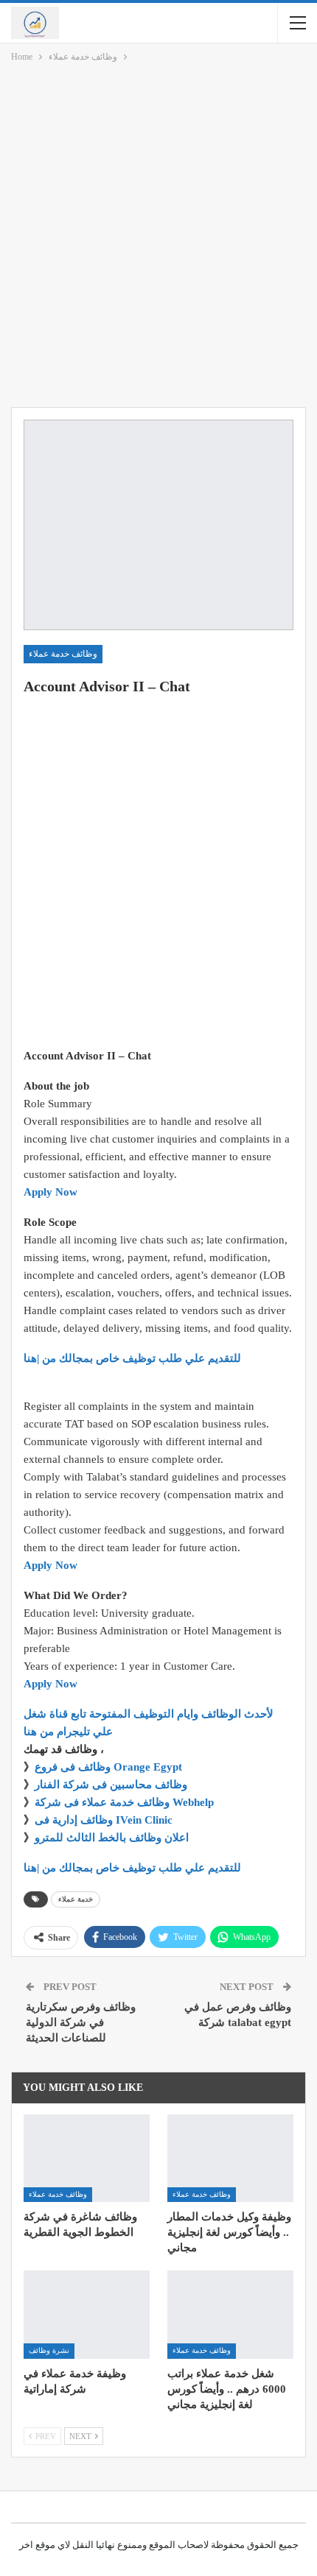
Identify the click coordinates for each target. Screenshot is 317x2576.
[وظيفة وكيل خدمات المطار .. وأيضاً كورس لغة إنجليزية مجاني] (230, 2159)
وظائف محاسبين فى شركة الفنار (111, 1785)
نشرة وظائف (49, 2350)
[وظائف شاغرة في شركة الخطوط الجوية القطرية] (87, 2159)
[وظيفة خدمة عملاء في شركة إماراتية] (87, 2315)
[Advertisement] (158, 238)
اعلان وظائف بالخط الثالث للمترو (112, 1838)
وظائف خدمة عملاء (63, 654)
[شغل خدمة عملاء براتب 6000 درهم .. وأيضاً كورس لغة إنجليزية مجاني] (230, 2315)
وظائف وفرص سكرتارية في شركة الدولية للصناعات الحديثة (81, 2022)
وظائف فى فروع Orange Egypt (108, 1767)
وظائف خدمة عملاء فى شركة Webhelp (124, 1802)
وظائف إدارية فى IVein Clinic (104, 1820)
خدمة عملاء (76, 1899)
